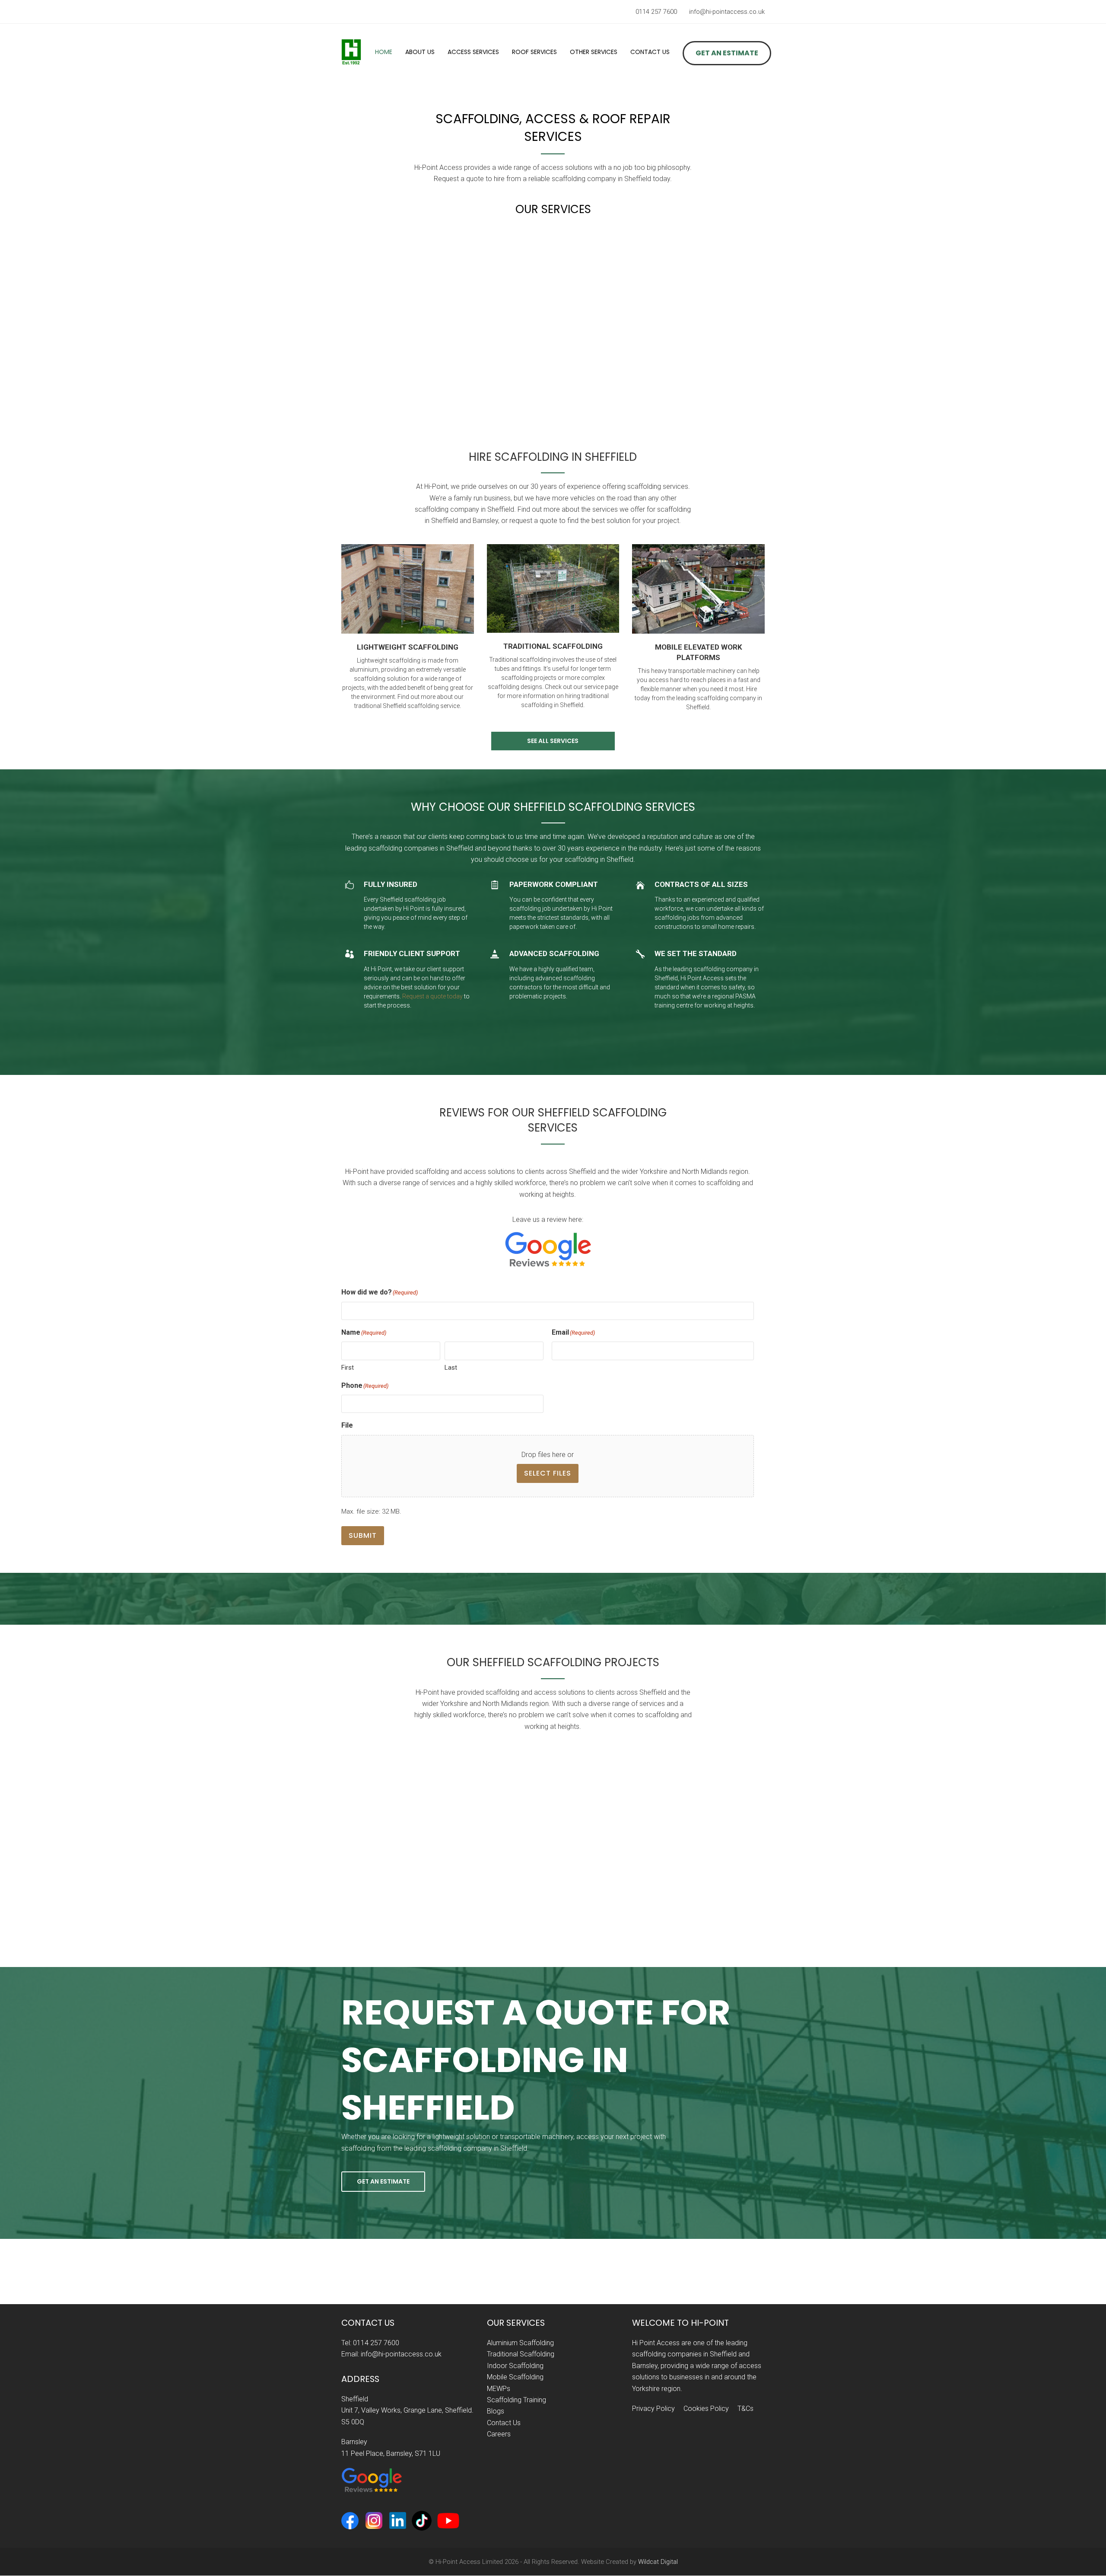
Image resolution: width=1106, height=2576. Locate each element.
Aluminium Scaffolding (520, 2343)
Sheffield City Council (993, 1906)
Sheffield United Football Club (553, 1906)
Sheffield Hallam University (333, 1906)
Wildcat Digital (658, 2562)
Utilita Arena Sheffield (773, 1906)
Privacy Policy (653, 2409)
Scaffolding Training (516, 2400)
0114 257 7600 (656, 12)
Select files (548, 1473)
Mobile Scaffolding (515, 2377)
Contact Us (504, 2422)
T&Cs (745, 2409)
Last (451, 1368)
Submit (363, 1535)
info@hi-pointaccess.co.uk (727, 12)
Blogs (496, 2411)
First (348, 1368)
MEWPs (499, 2388)
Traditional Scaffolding (521, 2354)
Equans (113, 1906)
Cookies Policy (706, 2409)
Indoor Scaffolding (515, 2365)
